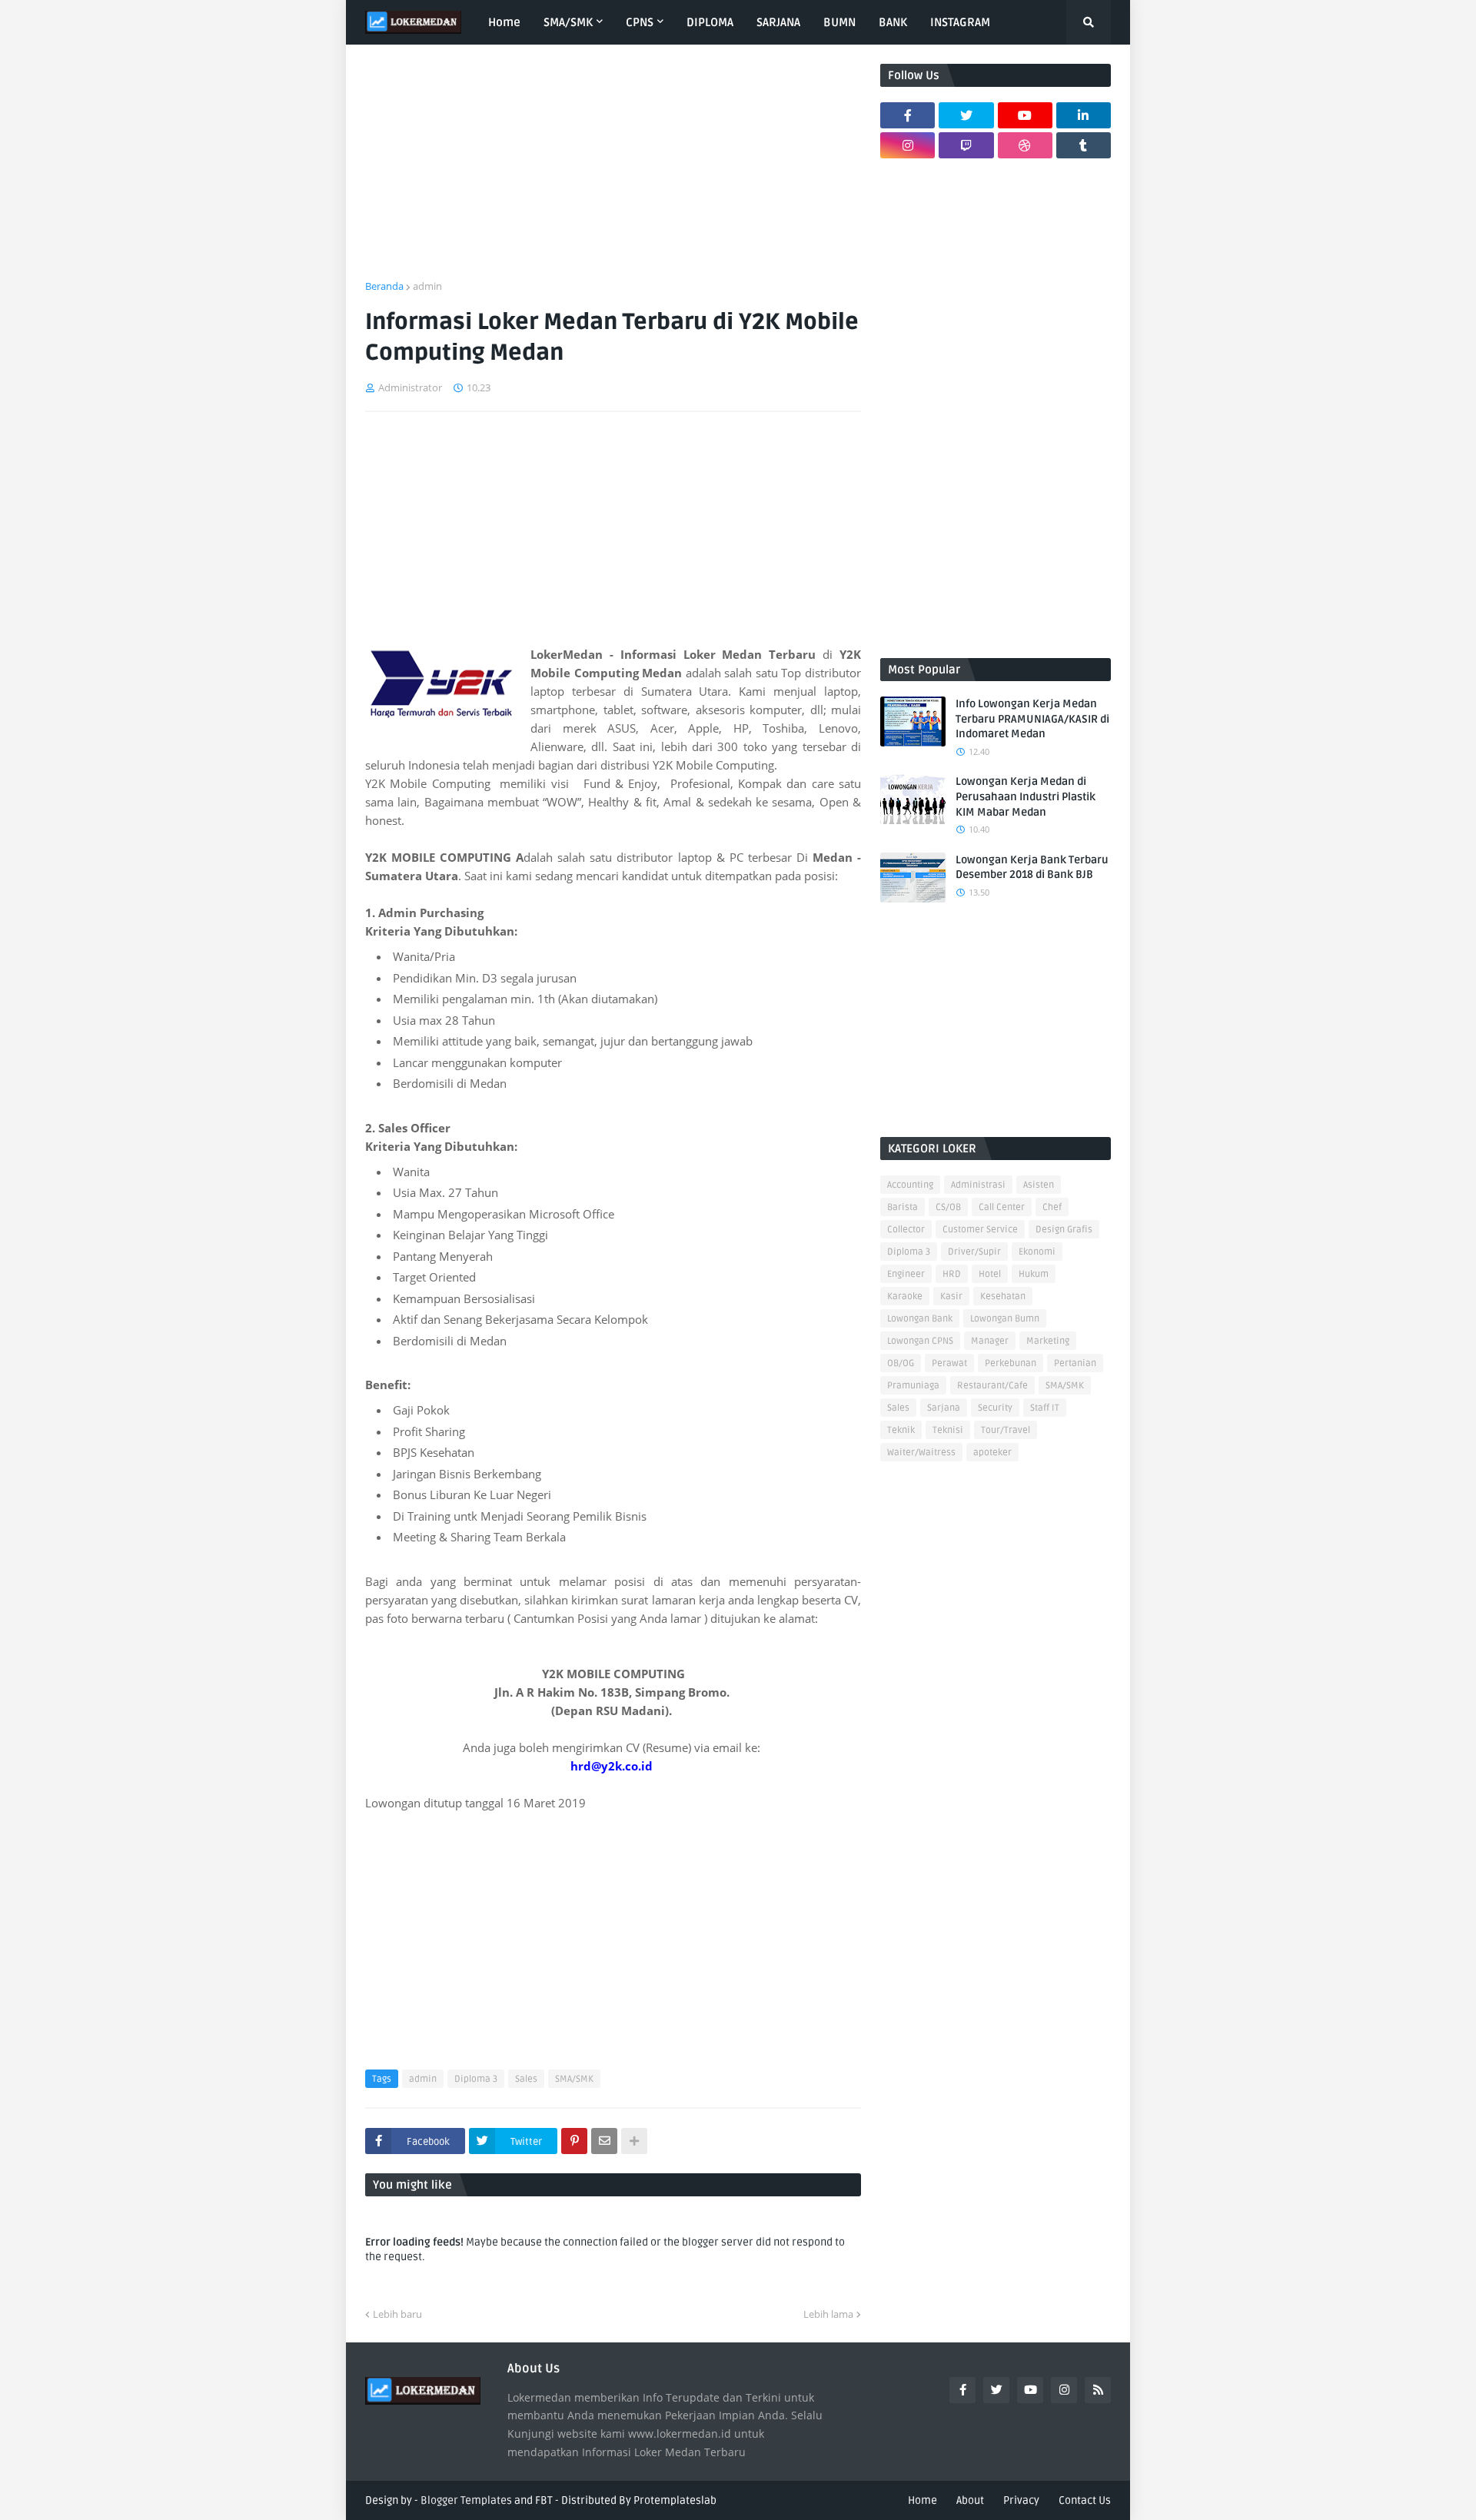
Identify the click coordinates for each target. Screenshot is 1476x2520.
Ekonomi (1037, 1252)
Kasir (951, 1297)
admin (427, 286)
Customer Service (980, 1230)
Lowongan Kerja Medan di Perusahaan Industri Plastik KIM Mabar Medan (1026, 796)
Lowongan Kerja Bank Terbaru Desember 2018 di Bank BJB (1032, 868)
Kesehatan (1003, 1297)
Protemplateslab (675, 2500)
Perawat (949, 1363)
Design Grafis (1064, 1230)
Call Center (1002, 1207)
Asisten (1039, 1185)
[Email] (604, 2141)
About (970, 2500)
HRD (952, 1274)
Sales (526, 2079)
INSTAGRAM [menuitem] (960, 22)
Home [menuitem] (504, 22)
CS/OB (948, 1207)
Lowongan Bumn (1005, 1319)
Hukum (1034, 1274)
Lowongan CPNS (920, 1341)
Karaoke (905, 1297)
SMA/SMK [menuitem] (568, 22)
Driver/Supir (974, 1252)
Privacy (1021, 2500)
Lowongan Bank (920, 1319)
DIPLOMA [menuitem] (710, 22)
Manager (990, 1341)
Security (995, 1408)
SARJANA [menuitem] (778, 22)
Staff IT (1045, 1408)
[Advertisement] (613, 171)
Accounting (910, 1185)
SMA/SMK (574, 2079)
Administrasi (978, 1185)
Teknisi (948, 1430)
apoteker (992, 1453)
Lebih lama (828, 2314)
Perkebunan (1011, 1363)
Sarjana (944, 1408)
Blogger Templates (466, 2500)
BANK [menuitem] (893, 22)
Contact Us (1085, 2500)
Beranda (384, 286)
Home (922, 2500)
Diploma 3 (476, 2079)
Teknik (901, 1430)
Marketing (1048, 1341)
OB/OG (901, 1363)
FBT (544, 2500)
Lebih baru (397, 2314)
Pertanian (1075, 1363)
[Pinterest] (574, 2141)
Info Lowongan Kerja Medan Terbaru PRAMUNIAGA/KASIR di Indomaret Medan (1032, 719)
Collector (906, 1230)
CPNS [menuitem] (640, 22)
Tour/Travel (1006, 1430)
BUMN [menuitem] (839, 22)
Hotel (990, 1274)
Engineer (906, 1274)
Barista (903, 1207)
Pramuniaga (913, 1386)
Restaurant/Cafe (992, 1386)
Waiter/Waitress (921, 1453)
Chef (1052, 1207)
